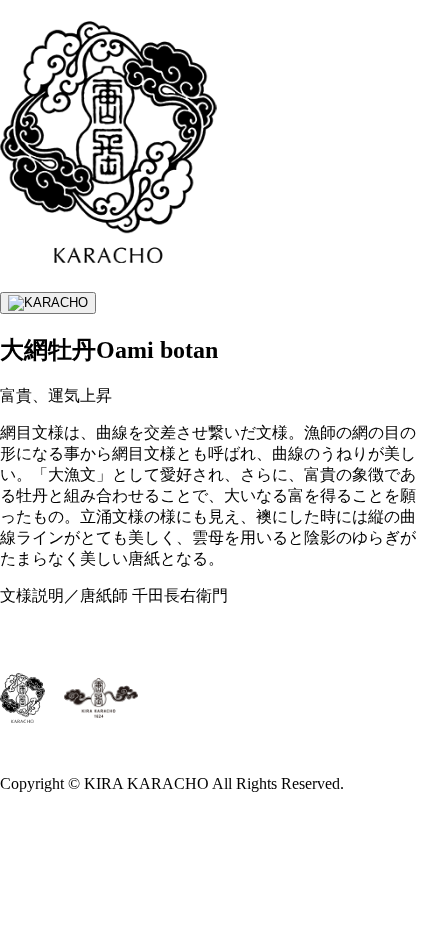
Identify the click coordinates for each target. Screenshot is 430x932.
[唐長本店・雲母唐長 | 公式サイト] (108, 252)
